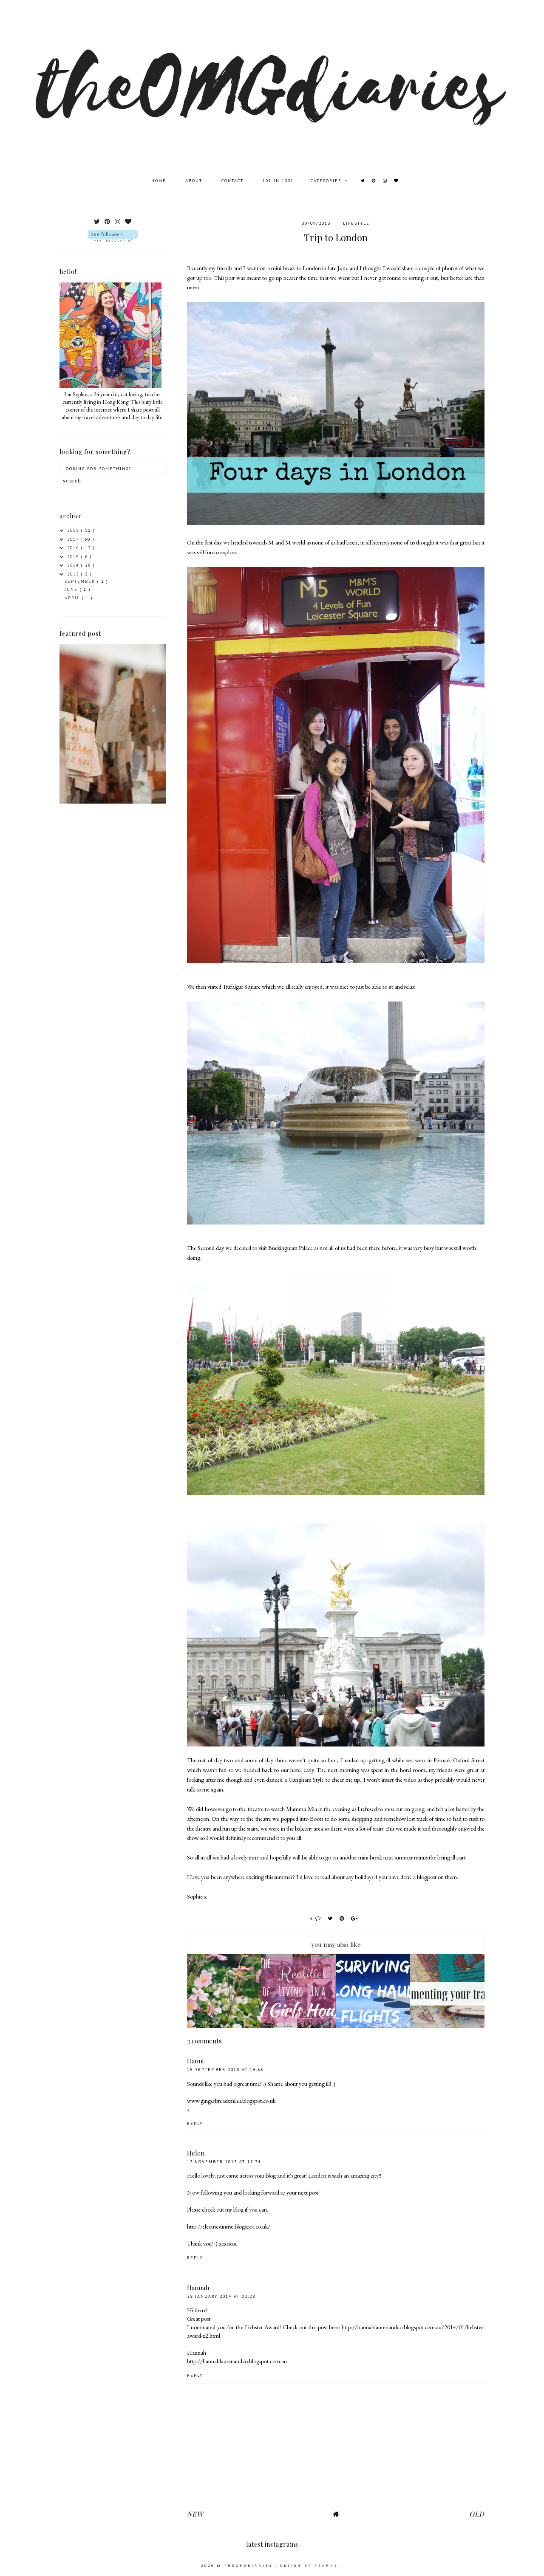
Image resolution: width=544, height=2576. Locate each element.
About (195, 181)
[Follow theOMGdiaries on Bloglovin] (113, 236)
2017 (74, 539)
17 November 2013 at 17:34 (224, 2162)
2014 (74, 565)
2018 (74, 530)
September (81, 581)
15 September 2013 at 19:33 (225, 2070)
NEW (195, 2514)
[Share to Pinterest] (343, 1918)
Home (160, 181)
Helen (196, 2153)
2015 (74, 557)
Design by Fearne (310, 2565)
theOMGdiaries (250, 2565)
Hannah (198, 2288)
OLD (477, 2514)
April (73, 598)
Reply (195, 2123)
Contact (234, 181)
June (72, 589)
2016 (74, 548)
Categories (327, 181)
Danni (195, 2061)
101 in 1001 (278, 181)
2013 (74, 574)
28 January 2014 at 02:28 (221, 2296)
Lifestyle (356, 223)
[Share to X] (331, 1918)
